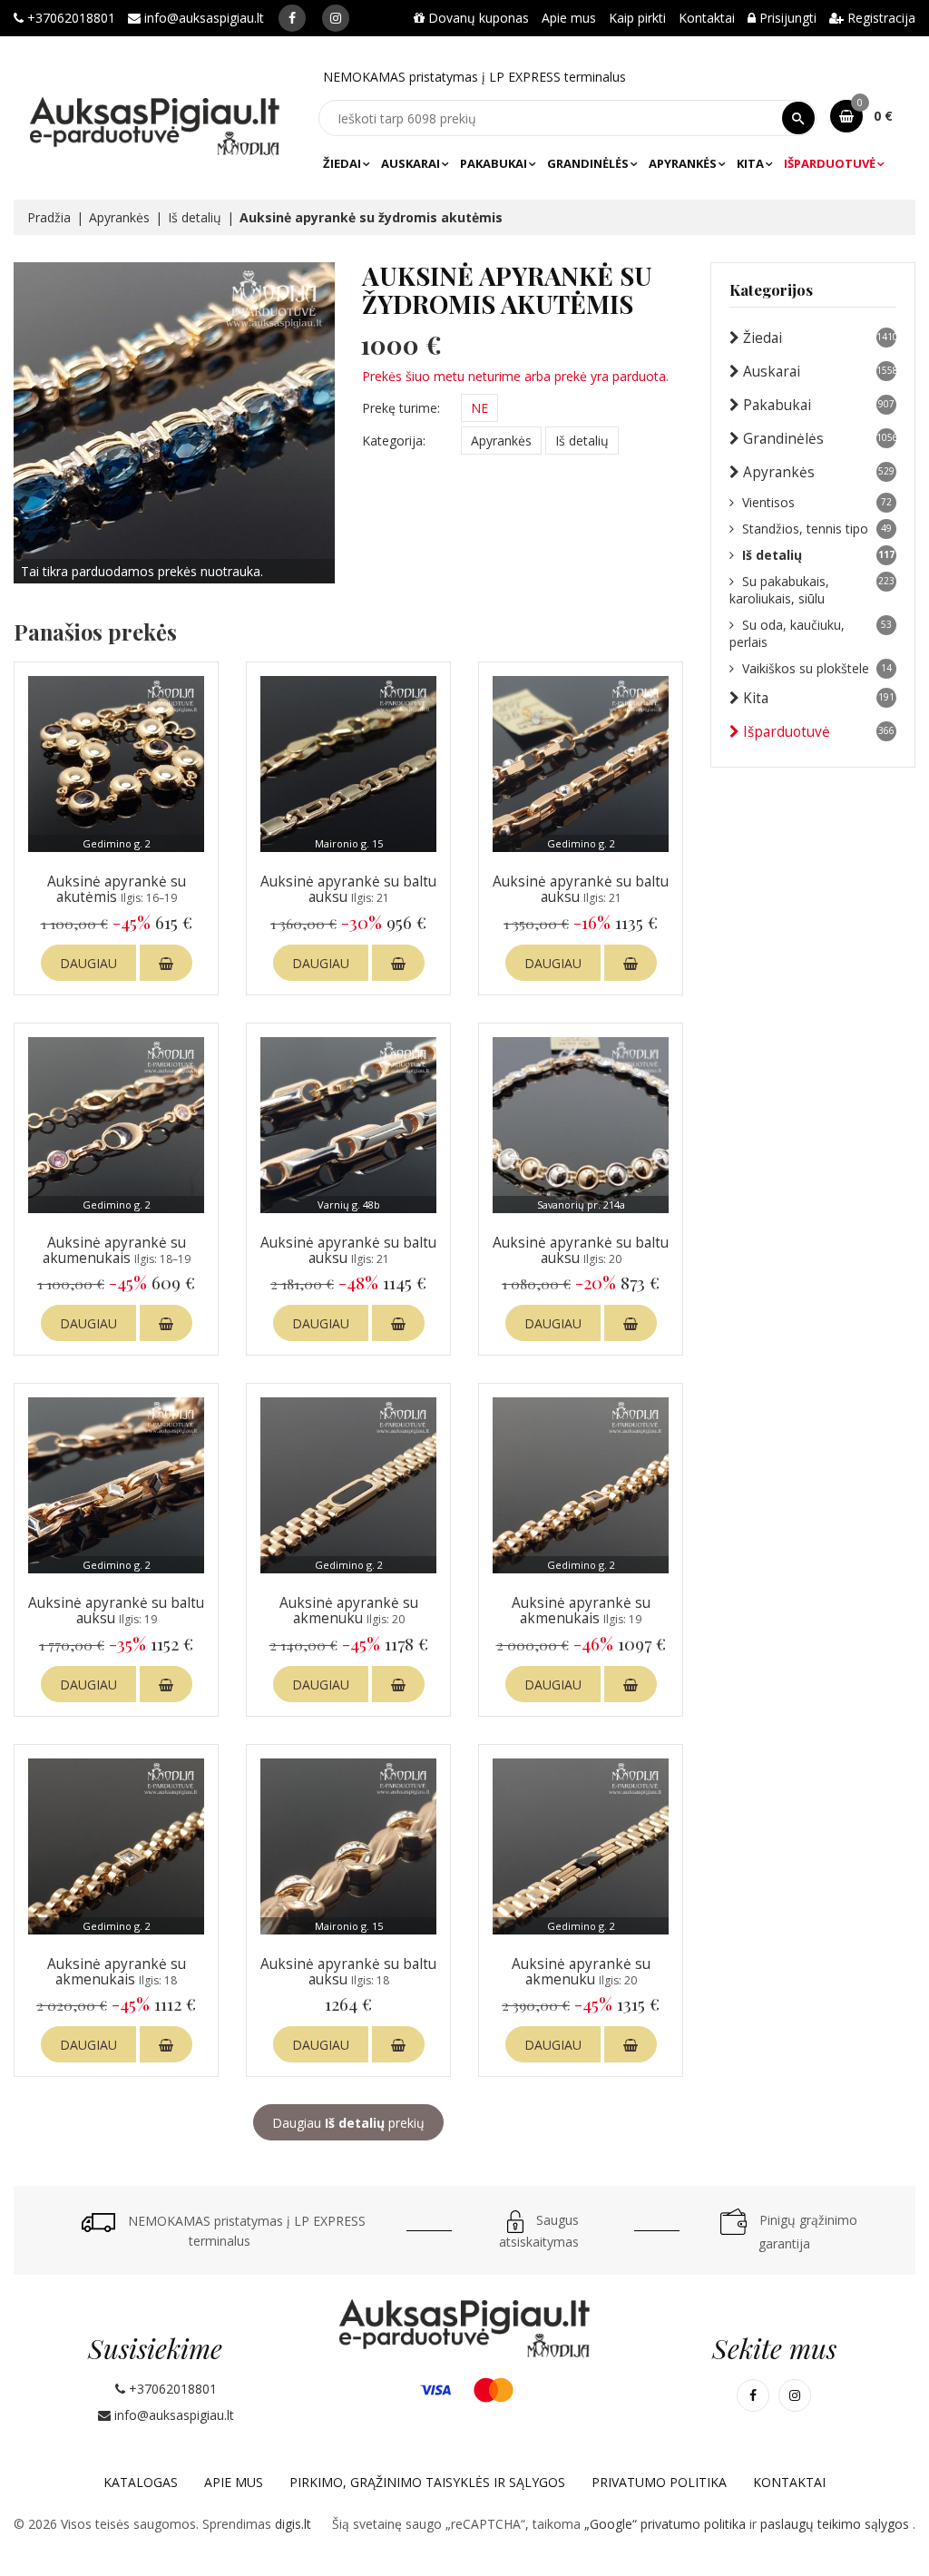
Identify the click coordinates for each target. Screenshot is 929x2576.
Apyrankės (683, 163)
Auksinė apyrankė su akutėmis (117, 889)
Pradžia (49, 217)
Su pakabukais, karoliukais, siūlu (812, 590)
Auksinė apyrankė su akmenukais (581, 1611)
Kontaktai (707, 18)
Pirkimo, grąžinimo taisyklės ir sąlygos (427, 2482)
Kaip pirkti (637, 18)
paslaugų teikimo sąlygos (836, 2524)
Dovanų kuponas (477, 18)
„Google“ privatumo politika (667, 2524)
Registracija (880, 18)
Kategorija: (394, 441)
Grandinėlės (588, 163)
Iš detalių (195, 217)
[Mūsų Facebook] (292, 18)
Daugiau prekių (348, 2123)
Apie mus (569, 18)
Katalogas (141, 2482)
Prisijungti (786, 18)
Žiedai (342, 163)
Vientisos (817, 502)
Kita (750, 163)
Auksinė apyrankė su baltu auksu (348, 889)
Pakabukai (494, 163)
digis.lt (293, 2524)
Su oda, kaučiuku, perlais (811, 633)
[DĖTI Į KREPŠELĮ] (166, 963)
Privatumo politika (659, 2482)
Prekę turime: (401, 408)
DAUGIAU (88, 963)
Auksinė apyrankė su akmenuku (349, 1611)
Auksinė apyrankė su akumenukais (117, 1250)
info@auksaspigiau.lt (202, 18)
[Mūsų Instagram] (336, 18)
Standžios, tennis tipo (817, 529)
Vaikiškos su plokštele (817, 668)
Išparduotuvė (830, 163)
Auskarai (411, 163)
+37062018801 (69, 18)
